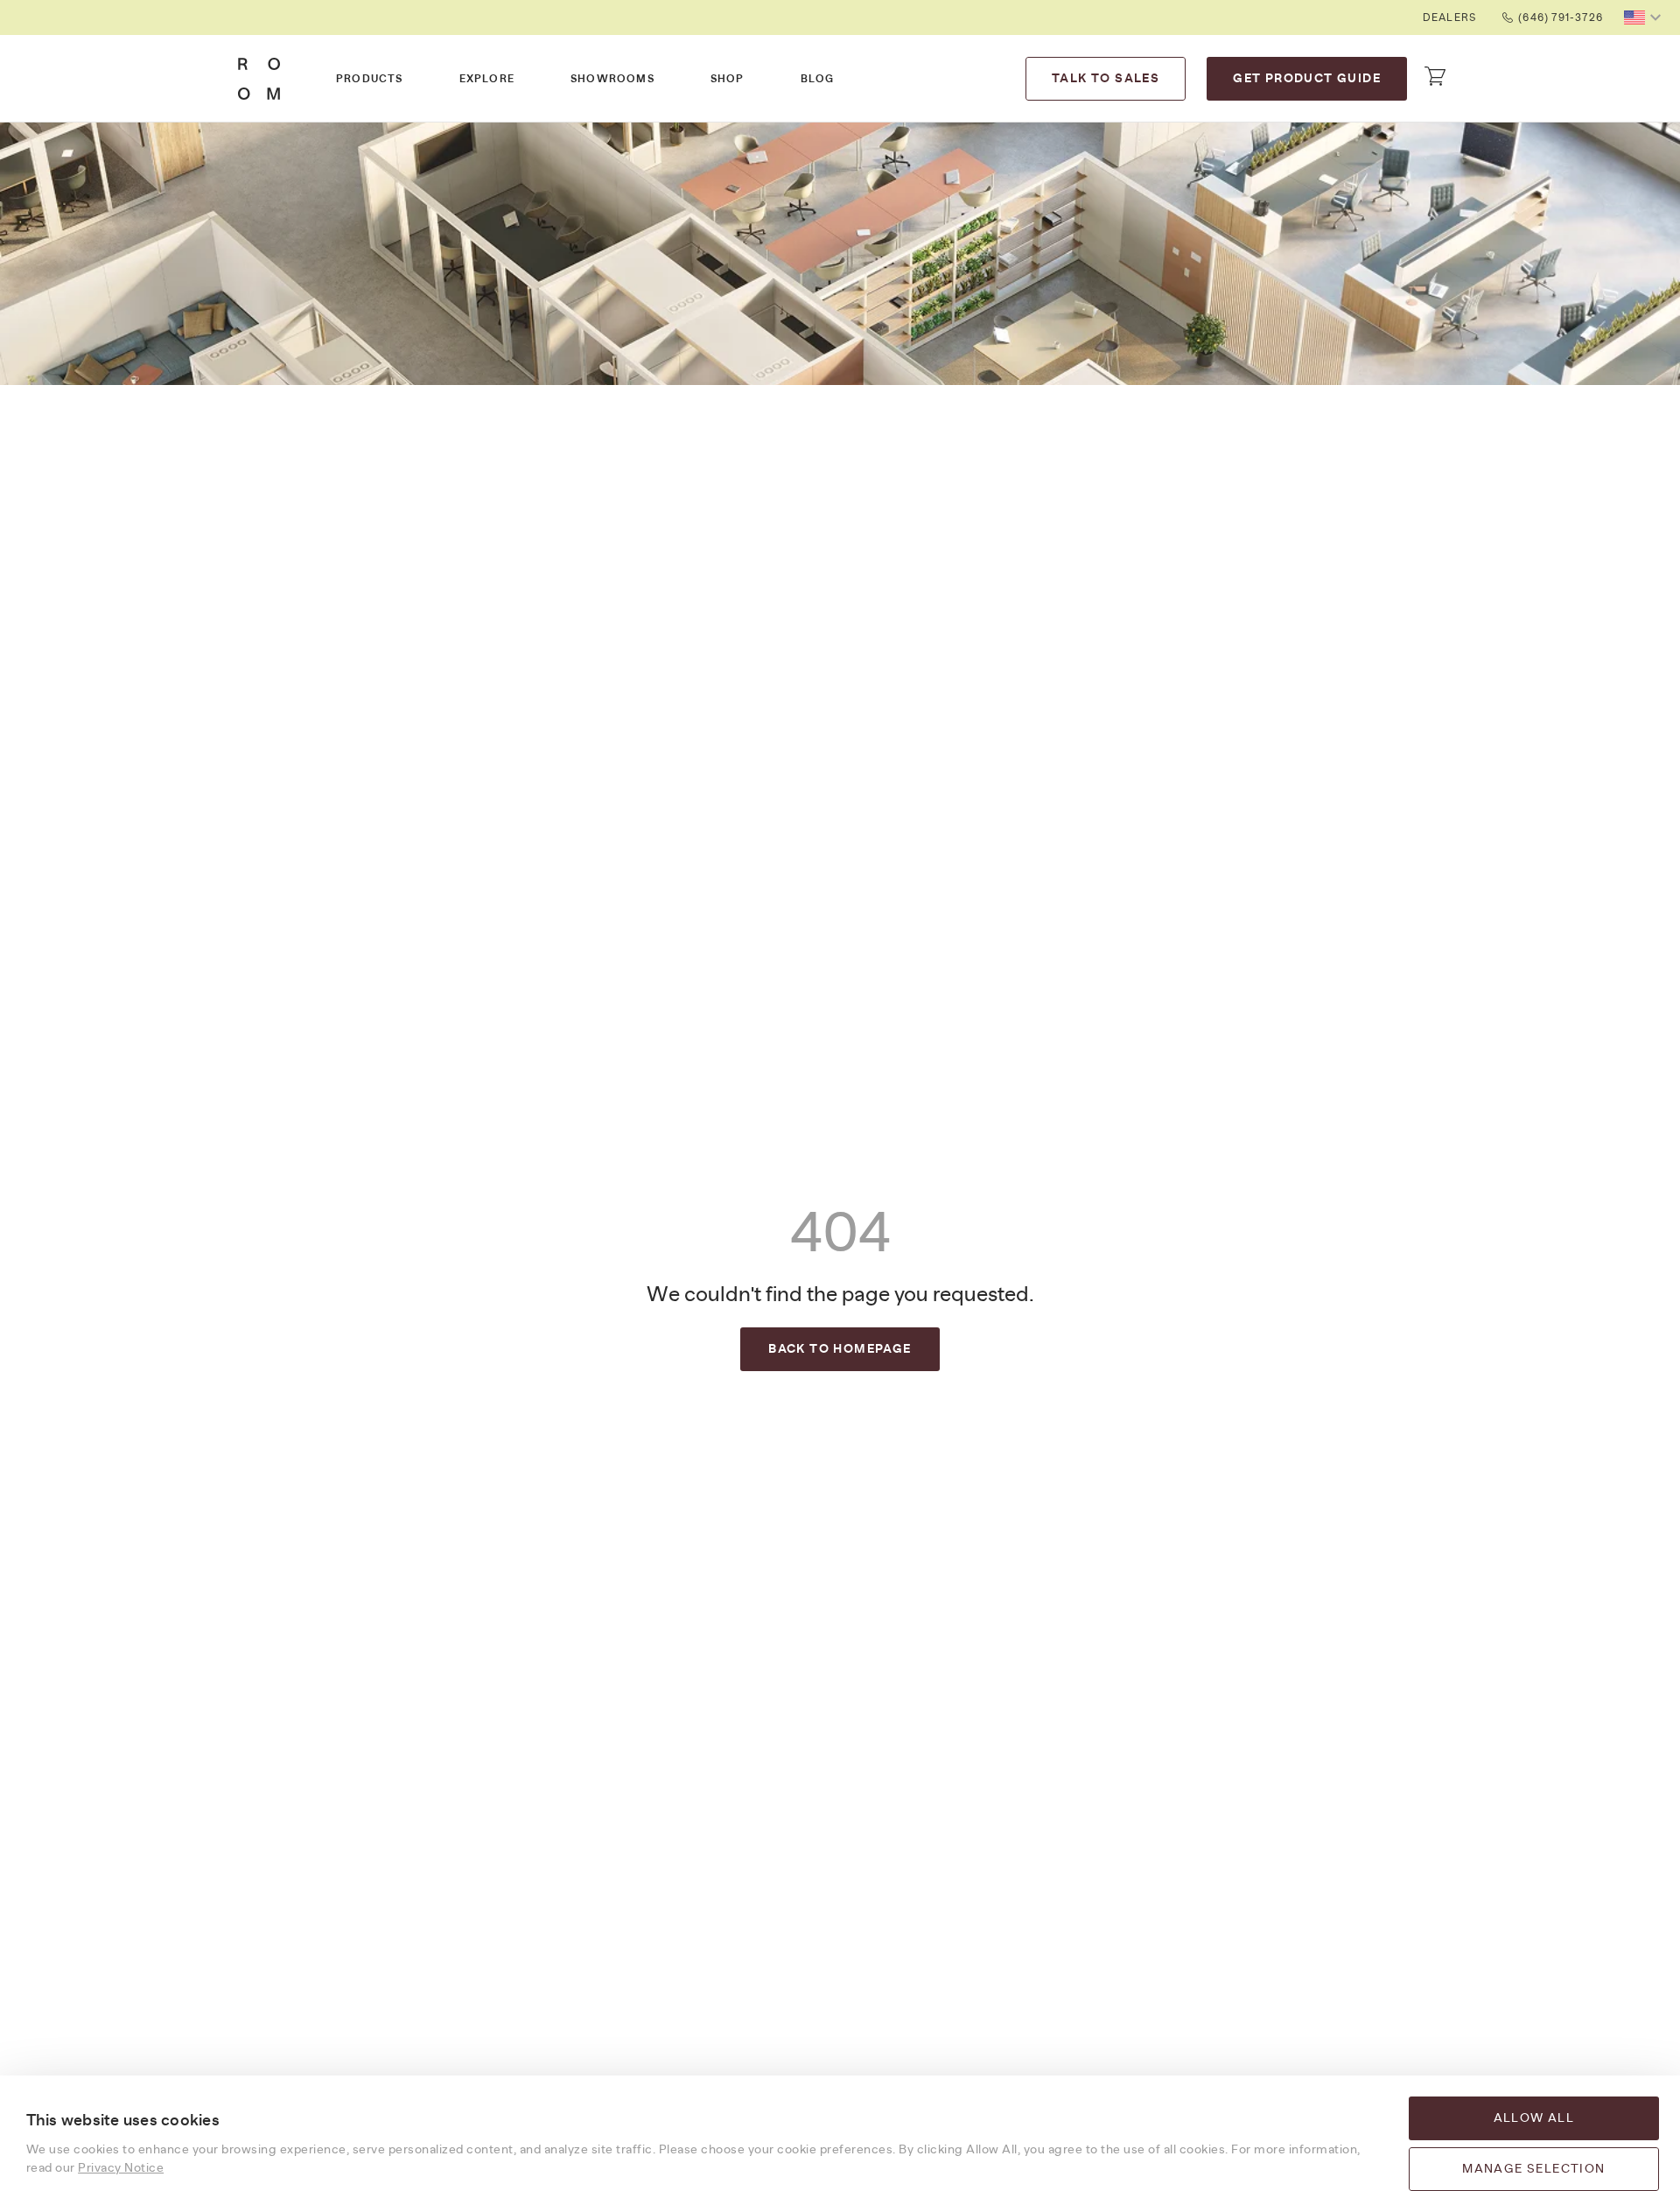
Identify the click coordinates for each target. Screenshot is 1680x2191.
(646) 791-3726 (1561, 17)
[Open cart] (1435, 76)
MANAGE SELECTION (1533, 2169)
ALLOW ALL (1534, 2118)
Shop (728, 79)
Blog (818, 79)
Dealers (1449, 17)
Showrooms (612, 79)
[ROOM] (259, 79)
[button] (1645, 17)
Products (370, 79)
